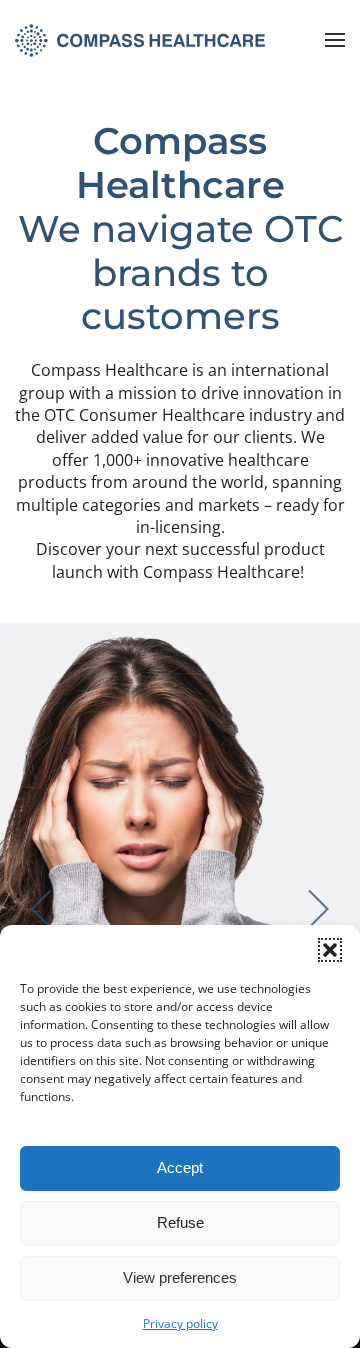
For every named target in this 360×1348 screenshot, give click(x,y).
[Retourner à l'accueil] (140, 40)
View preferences (180, 1277)
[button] (330, 950)
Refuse (180, 1222)
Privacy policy (180, 1323)
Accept (180, 1167)
